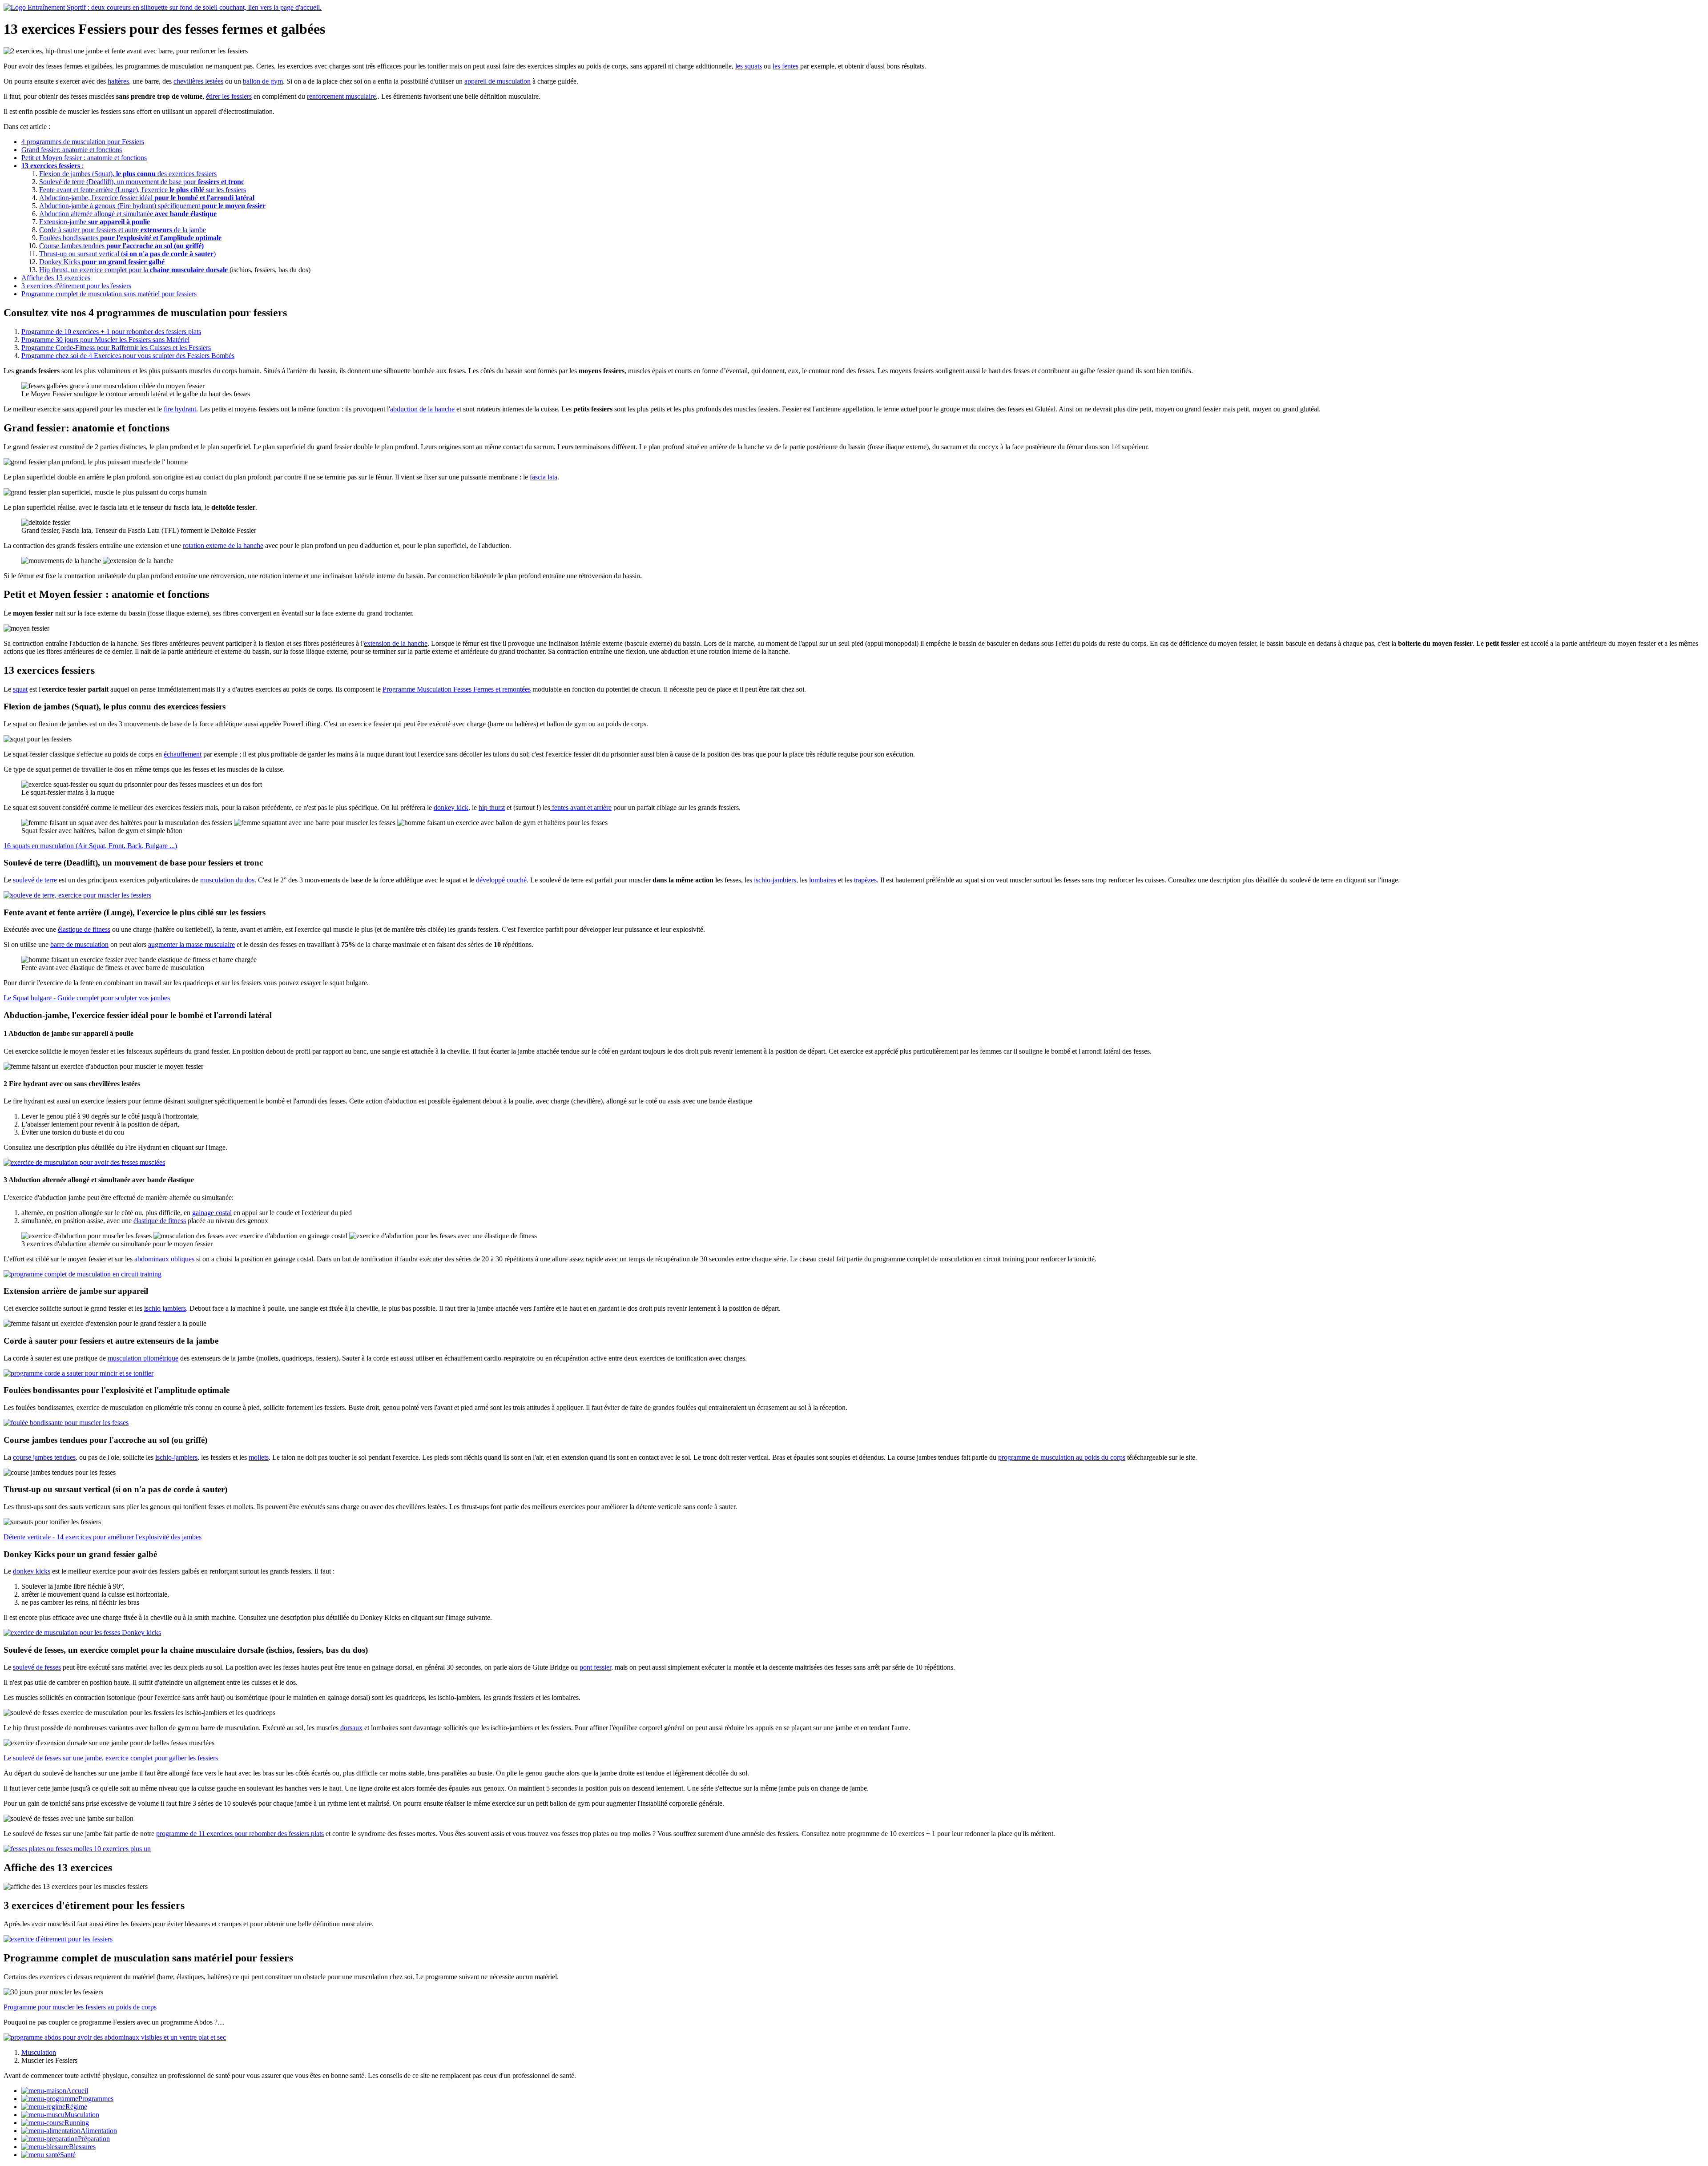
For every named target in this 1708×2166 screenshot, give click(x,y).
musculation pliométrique (143, 1358)
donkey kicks (32, 1571)
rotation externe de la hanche (223, 546)
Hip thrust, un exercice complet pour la (133, 270)
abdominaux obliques (164, 1259)
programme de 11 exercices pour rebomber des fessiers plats (240, 1834)
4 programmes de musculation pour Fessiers (83, 142)
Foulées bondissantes (130, 238)
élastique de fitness (84, 929)
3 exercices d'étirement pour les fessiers (76, 286)
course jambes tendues (44, 1457)
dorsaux (351, 1728)
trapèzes (865, 880)
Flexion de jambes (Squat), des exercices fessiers (128, 174)
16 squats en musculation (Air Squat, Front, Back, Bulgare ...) (90, 846)
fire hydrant (180, 409)
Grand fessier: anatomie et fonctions (72, 150)
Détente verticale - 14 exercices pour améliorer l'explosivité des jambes (103, 1537)
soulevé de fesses (37, 1667)
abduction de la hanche (422, 409)
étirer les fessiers (229, 96)
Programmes (96, 2099)
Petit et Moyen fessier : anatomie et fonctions (84, 158)
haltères (118, 81)
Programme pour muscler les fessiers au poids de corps (80, 2007)
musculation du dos (227, 880)
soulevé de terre (35, 880)
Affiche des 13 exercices (56, 278)
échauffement (183, 754)
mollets (259, 1457)
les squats (749, 66)
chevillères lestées (198, 81)
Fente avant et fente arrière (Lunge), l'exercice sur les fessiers (143, 190)
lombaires (823, 880)
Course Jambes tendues (121, 246)
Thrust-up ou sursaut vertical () (127, 254)
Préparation (94, 2139)
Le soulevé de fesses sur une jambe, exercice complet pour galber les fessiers (111, 1758)
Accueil (77, 2091)
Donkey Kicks (102, 262)
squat (20, 689)
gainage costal (212, 1213)
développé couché (501, 880)
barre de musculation (79, 944)
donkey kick (451, 807)
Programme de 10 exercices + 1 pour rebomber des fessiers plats (111, 332)
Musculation (82, 2115)
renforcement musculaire (341, 96)
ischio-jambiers (775, 880)
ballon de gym (263, 81)
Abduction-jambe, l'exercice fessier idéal (147, 198)
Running (77, 2123)
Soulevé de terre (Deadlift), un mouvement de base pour (142, 182)
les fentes (786, 66)
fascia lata (544, 477)
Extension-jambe (95, 222)
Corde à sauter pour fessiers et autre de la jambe (123, 230)
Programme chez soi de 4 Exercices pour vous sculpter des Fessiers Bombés (128, 356)
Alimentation (99, 2131)
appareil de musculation (497, 81)
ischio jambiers (165, 1308)
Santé (68, 2155)
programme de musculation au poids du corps (1062, 1457)
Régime (76, 2107)
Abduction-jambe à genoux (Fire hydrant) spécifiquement (152, 206)
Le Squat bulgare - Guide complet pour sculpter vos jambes (87, 998)
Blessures (82, 2147)
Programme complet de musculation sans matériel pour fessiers (109, 294)
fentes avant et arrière (581, 807)
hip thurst (492, 807)
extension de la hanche (396, 643)
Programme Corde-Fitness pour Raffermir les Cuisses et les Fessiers (116, 348)
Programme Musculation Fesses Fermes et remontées (457, 689)
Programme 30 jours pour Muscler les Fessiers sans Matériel (105, 340)
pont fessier (595, 1667)
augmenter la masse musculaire (191, 944)
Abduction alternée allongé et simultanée (128, 214)
